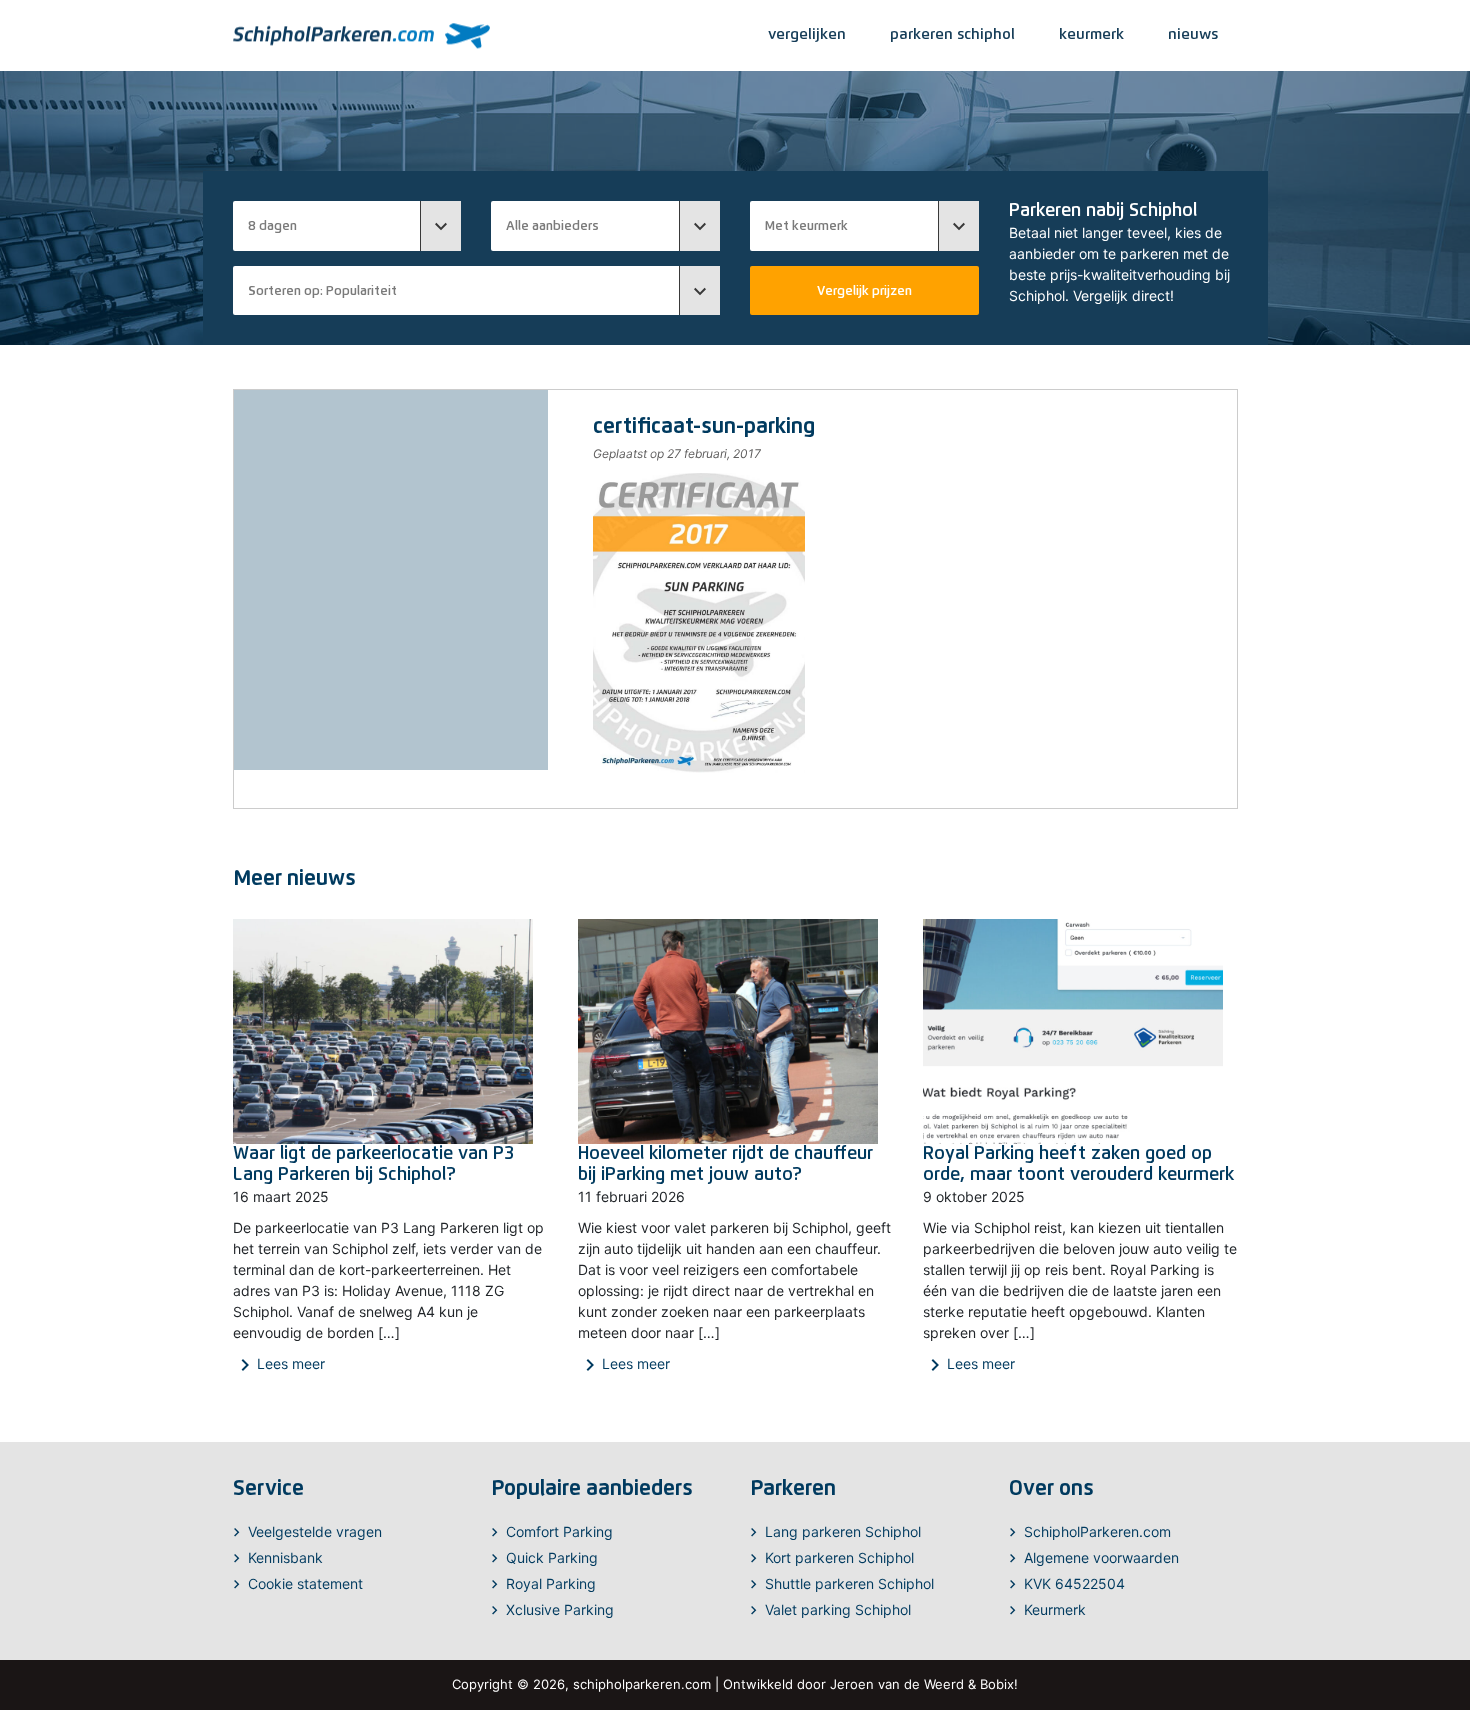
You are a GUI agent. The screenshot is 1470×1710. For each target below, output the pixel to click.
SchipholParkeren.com (1097, 1531)
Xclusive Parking (560, 1609)
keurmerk (1091, 33)
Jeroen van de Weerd (897, 1684)
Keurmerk (1055, 1609)
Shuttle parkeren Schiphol (849, 1583)
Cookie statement (305, 1583)
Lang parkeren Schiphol (843, 1531)
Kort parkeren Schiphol (839, 1557)
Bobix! (999, 1684)
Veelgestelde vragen (315, 1531)
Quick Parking (552, 1557)
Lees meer (279, 1365)
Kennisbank (285, 1557)
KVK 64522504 (1074, 1583)
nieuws (1193, 33)
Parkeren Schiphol (952, 33)
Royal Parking (551, 1583)
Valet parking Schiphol (838, 1609)
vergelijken (807, 33)
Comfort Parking (559, 1531)
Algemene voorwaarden (1101, 1557)
